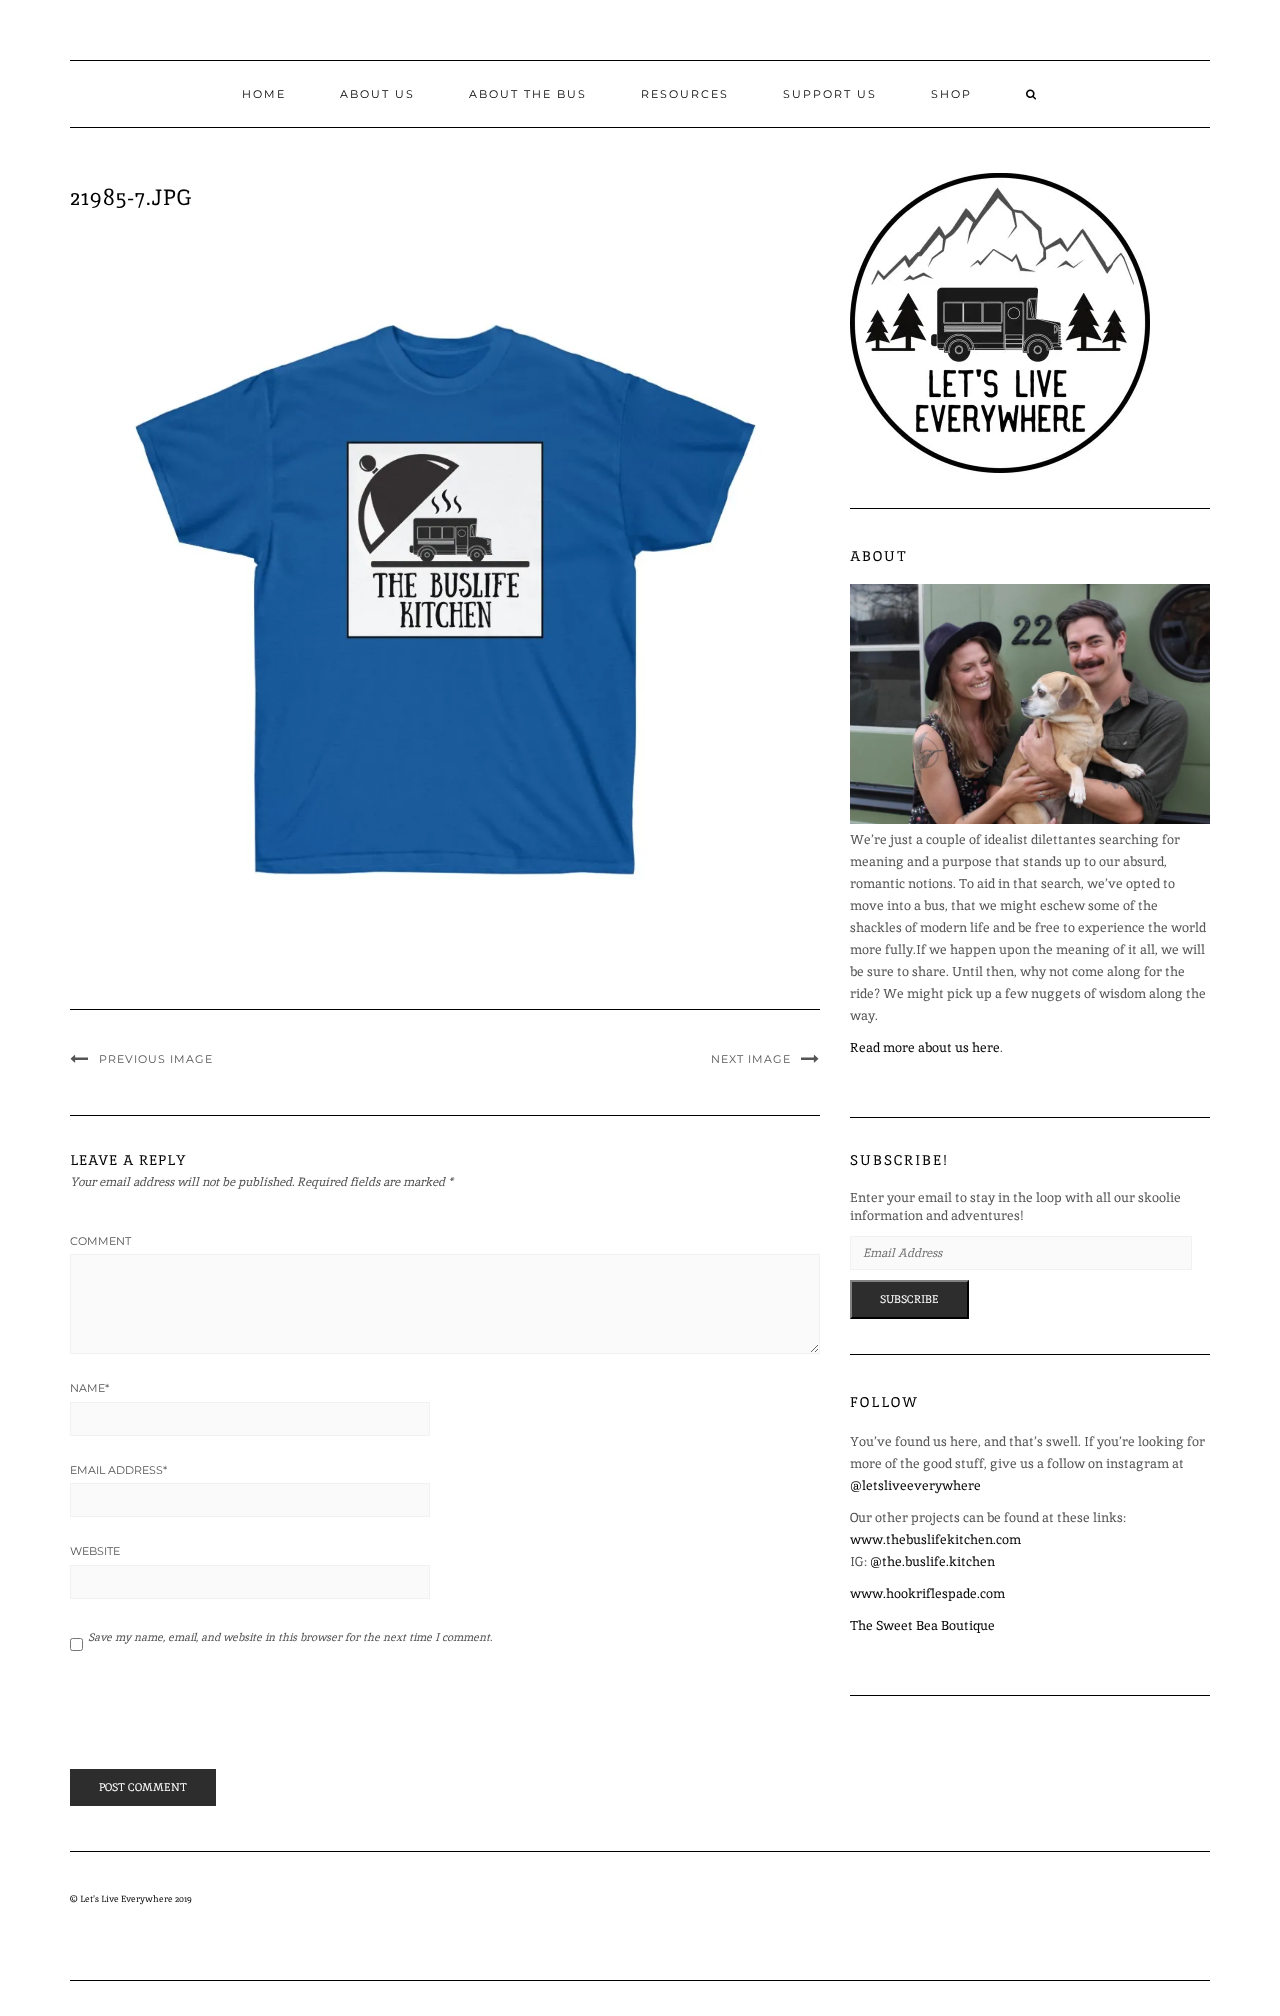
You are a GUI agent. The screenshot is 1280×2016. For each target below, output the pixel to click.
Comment (100, 1241)
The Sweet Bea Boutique (922, 1625)
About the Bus (528, 94)
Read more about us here (925, 1047)
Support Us (830, 94)
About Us (377, 94)
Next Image (751, 1059)
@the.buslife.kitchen (932, 1561)
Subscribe (909, 1299)
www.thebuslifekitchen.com (935, 1539)
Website (95, 1551)
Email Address (118, 1470)
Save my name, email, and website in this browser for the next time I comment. (290, 1637)
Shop (951, 94)
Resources (685, 94)
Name (89, 1388)
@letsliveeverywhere (915, 1485)
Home (264, 94)
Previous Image (156, 1059)
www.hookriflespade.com (927, 1593)
